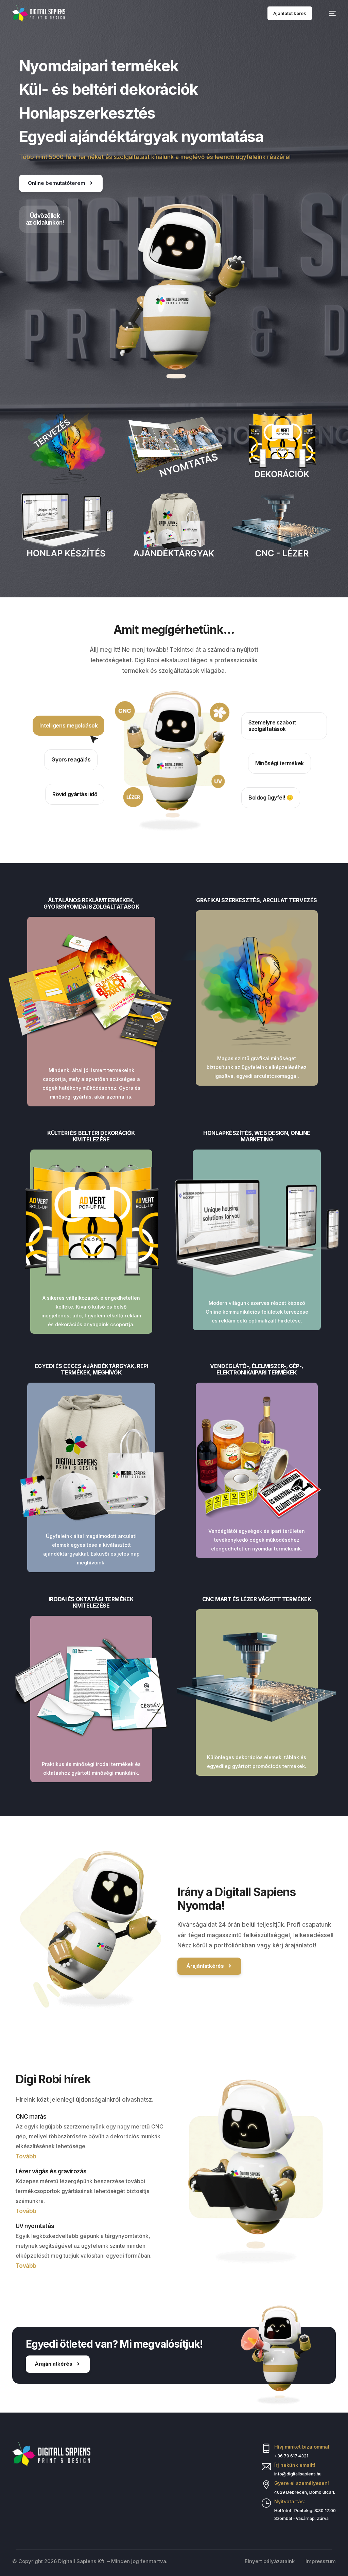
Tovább (26, 2156)
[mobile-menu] (329, 13)
